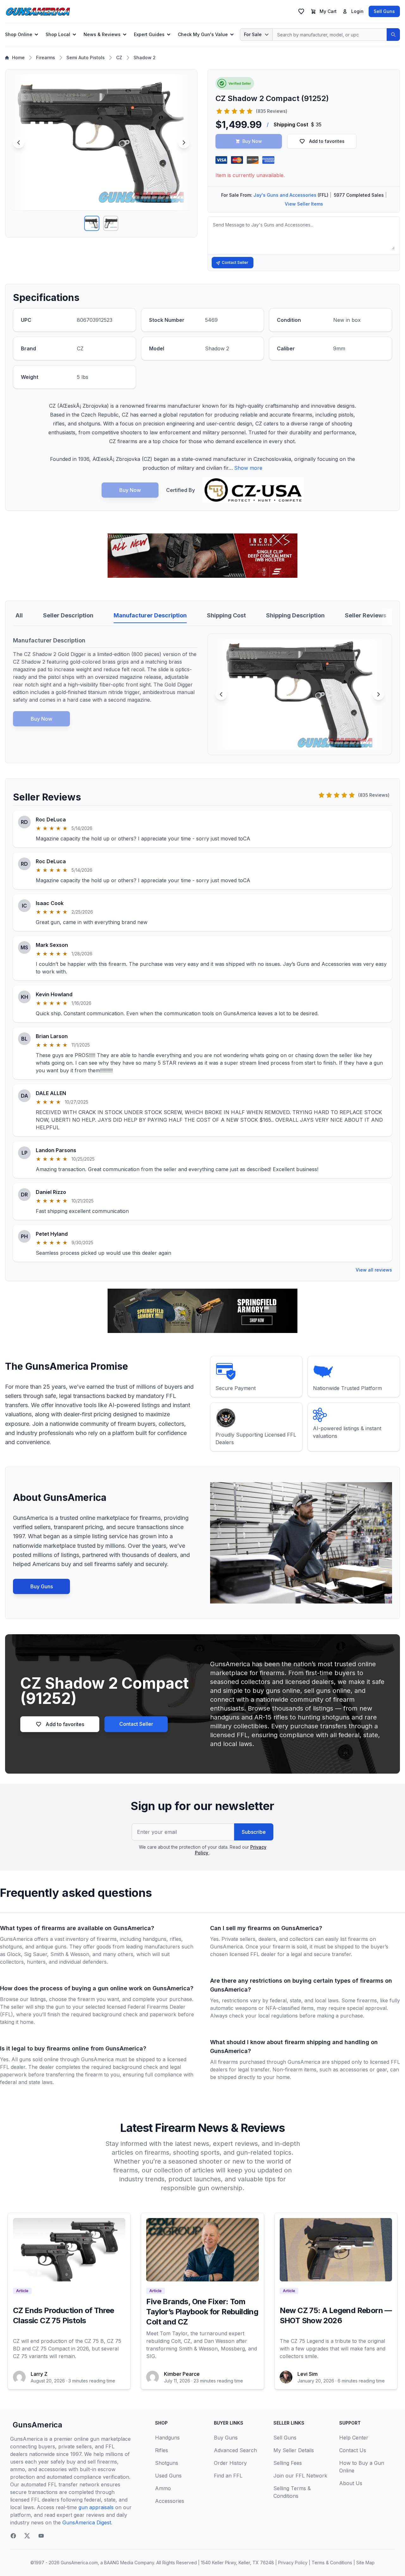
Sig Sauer (36, 1954)
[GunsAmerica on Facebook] (13, 2536)
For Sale (253, 34)
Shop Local (58, 34)
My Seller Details (294, 2450)
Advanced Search (235, 2450)
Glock (14, 1954)
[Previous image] (19, 143)
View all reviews (374, 1270)
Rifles (162, 2450)
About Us (351, 2483)
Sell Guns (384, 11)
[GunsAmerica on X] (27, 2536)
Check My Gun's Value (203, 34)
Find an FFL (228, 2476)
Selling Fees (288, 2463)
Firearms (46, 57)
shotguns (11, 1947)
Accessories (170, 2501)
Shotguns (167, 2463)
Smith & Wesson (70, 1954)
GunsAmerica (37, 2425)
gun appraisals (96, 2507)
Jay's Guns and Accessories (285, 195)
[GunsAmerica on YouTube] (41, 2536)
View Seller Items (304, 204)
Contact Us (353, 2450)
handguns (155, 1939)
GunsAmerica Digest (87, 2522)
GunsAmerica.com (79, 2563)
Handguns (167, 2438)
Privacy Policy (293, 2563)
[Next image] (184, 143)
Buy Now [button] (252, 141)
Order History (230, 2463)
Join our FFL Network (300, 2476)
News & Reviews (102, 34)
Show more (248, 468)
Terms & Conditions (332, 2563)
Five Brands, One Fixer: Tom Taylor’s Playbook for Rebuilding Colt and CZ (202, 2312)
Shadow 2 (145, 57)
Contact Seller (235, 262)
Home (18, 57)
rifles (175, 1939)
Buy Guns (42, 1586)
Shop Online (19, 34)
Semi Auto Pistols (86, 57)
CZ (119, 57)
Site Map (365, 2563)
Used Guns (168, 2476)
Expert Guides (149, 34)
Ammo (163, 2488)
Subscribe (254, 1832)
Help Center (354, 2438)
